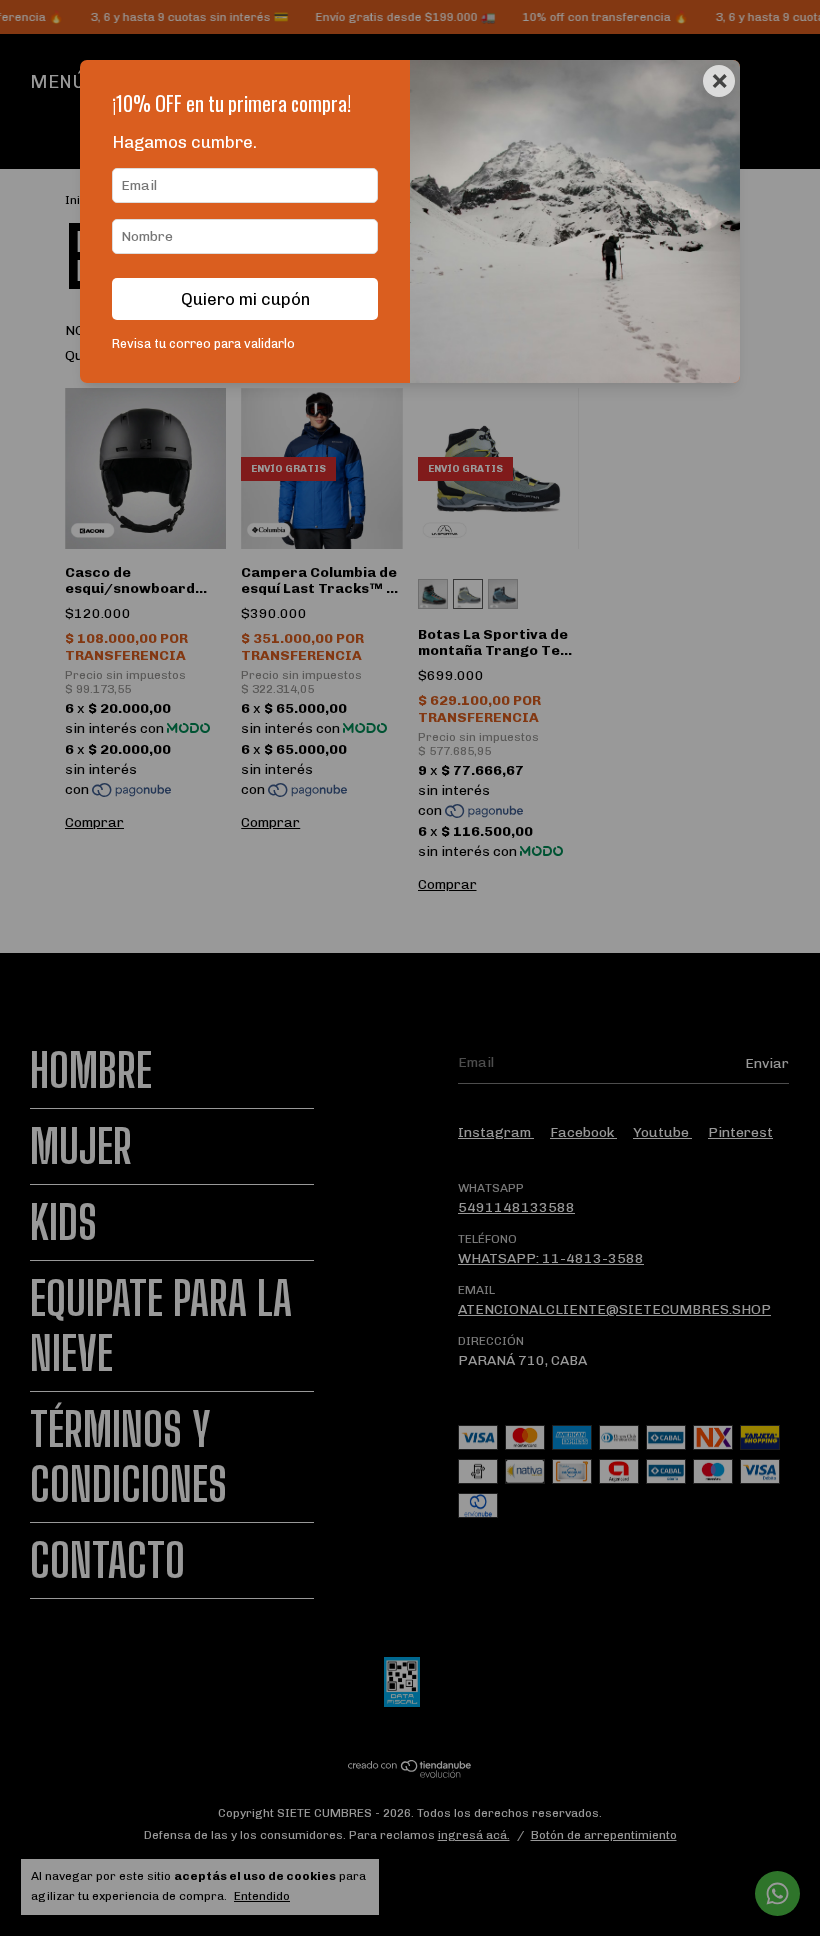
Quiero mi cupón (245, 299)
